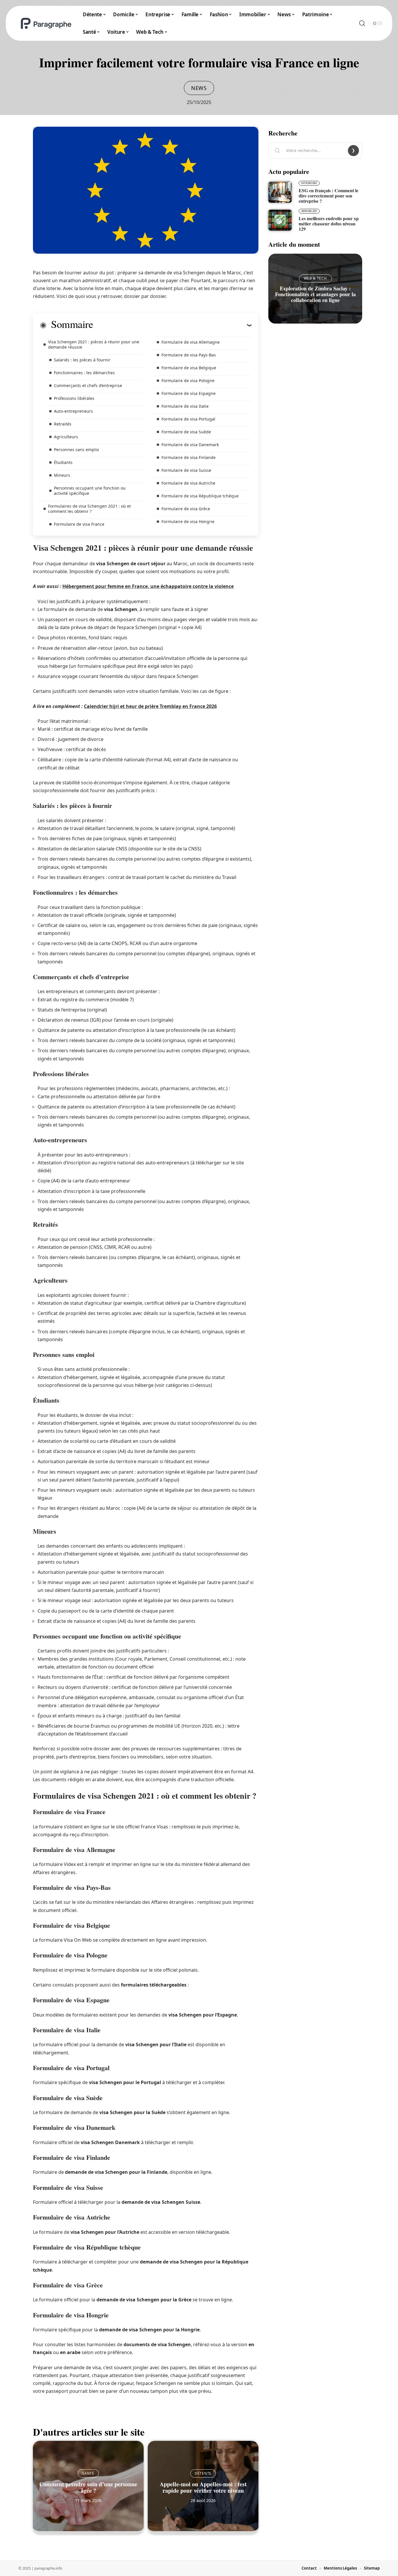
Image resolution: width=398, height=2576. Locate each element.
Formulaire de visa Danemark (190, 445)
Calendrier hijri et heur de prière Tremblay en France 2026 (150, 706)
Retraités (63, 424)
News (199, 88)
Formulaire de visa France (79, 524)
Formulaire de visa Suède (186, 432)
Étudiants (63, 462)
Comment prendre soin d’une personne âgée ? (88, 2487)
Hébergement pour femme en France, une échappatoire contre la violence (148, 586)
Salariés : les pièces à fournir (82, 360)
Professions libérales (74, 398)
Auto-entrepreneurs (73, 411)
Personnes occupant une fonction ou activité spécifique (90, 491)
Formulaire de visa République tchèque (200, 496)
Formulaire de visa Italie (185, 406)
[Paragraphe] (46, 23)
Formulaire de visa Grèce (186, 509)
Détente (203, 2473)
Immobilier (309, 211)
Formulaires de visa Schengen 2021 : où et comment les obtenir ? (89, 509)
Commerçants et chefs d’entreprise (88, 385)
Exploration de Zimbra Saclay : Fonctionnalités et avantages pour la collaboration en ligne (315, 294)
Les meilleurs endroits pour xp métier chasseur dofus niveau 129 (329, 224)
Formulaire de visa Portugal (188, 419)
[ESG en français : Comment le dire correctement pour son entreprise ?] (280, 192)
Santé (88, 2473)
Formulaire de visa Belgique (189, 368)
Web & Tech (315, 278)
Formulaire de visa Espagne (189, 393)
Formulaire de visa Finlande (189, 457)
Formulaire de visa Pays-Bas (189, 355)
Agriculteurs (66, 437)
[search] (362, 23)
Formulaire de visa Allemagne (191, 342)
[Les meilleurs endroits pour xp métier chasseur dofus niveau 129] (280, 220)
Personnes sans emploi (76, 450)
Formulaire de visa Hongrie (188, 521)
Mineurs (62, 475)
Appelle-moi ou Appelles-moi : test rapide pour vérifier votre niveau (203, 2487)
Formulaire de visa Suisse (186, 470)
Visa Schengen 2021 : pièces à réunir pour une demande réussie (94, 344)
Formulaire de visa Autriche (188, 483)
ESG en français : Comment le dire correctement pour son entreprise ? (329, 196)
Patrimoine (309, 183)
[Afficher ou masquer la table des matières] (172, 325)
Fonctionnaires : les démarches (84, 373)
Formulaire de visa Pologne (188, 381)
